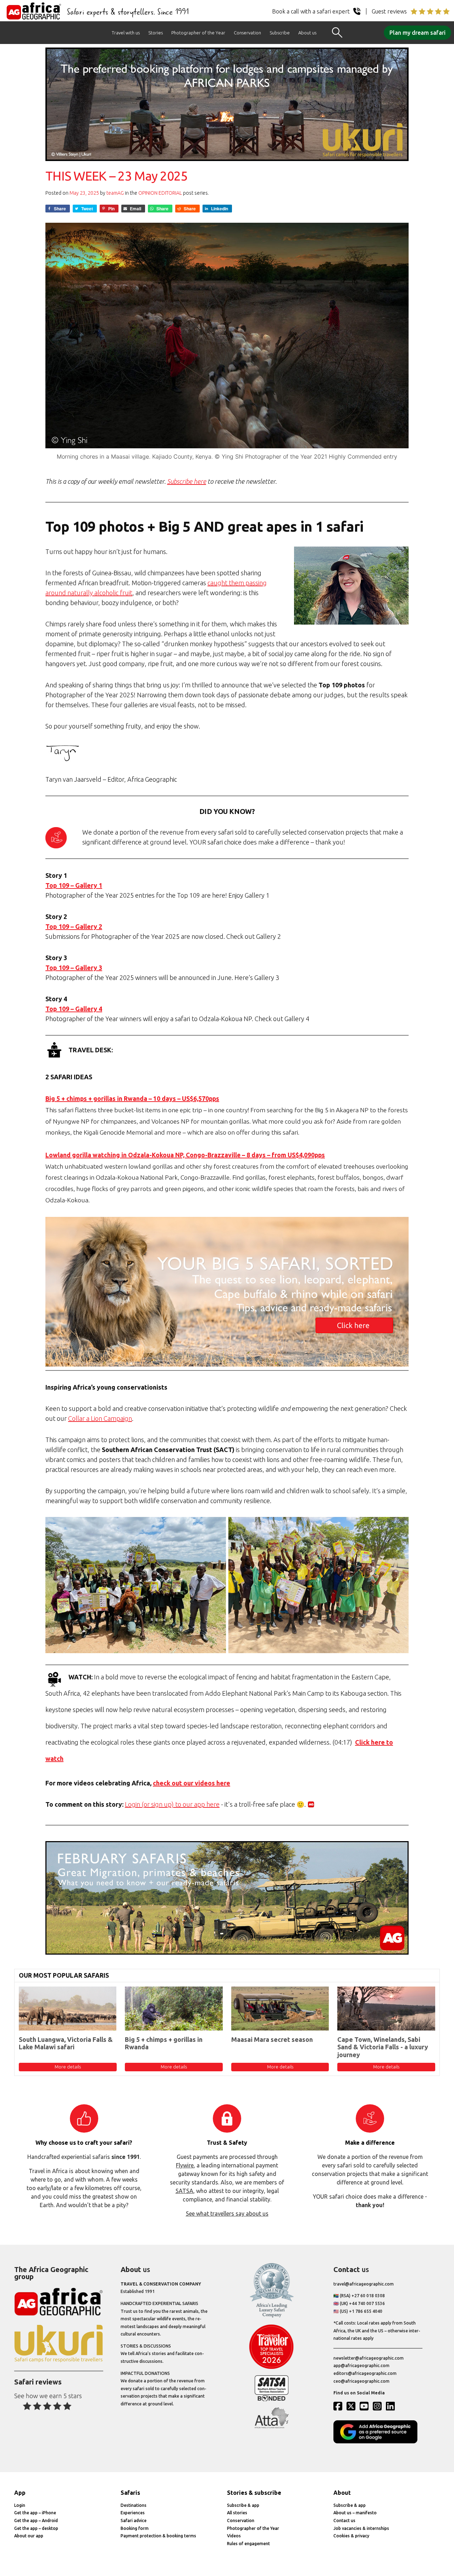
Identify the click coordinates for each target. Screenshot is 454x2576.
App (20, 2493)
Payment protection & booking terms (158, 2536)
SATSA (184, 2191)
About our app (29, 2536)
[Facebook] (339, 2406)
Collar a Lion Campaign (100, 1418)
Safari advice (134, 2520)
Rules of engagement (248, 2544)
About (342, 2493)
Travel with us (126, 33)
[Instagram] (379, 2406)
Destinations (134, 2505)
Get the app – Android (36, 2520)
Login (20, 2505)
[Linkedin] (392, 2406)
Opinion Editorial (160, 193)
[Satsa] (272, 2400)
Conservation (247, 33)
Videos (234, 2536)
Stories (156, 33)
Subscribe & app (243, 2505)
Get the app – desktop (36, 2528)
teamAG (115, 193)
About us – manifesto (355, 2513)
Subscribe (280, 33)
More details (68, 2067)
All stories (237, 2513)
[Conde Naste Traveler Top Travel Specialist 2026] (272, 2367)
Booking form (135, 2528)
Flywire (185, 2165)
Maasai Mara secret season (272, 2039)
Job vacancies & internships (361, 2528)
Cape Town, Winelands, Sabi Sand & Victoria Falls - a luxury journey (383, 2047)
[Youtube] (366, 2406)
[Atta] (272, 2427)
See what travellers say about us (227, 2214)
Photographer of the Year (198, 33)
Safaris (130, 2493)
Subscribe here (187, 481)
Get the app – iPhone (35, 2513)
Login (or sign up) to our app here (172, 1804)
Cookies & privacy (351, 2536)
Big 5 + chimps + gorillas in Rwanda (164, 2043)
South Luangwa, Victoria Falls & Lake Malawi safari (66, 2043)
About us (307, 33)
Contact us (344, 2520)
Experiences (133, 2513)
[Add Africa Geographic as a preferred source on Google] (378, 2442)
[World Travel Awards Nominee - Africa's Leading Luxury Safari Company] (272, 2316)
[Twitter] (353, 2406)
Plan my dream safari (417, 33)
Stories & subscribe (254, 2493)
